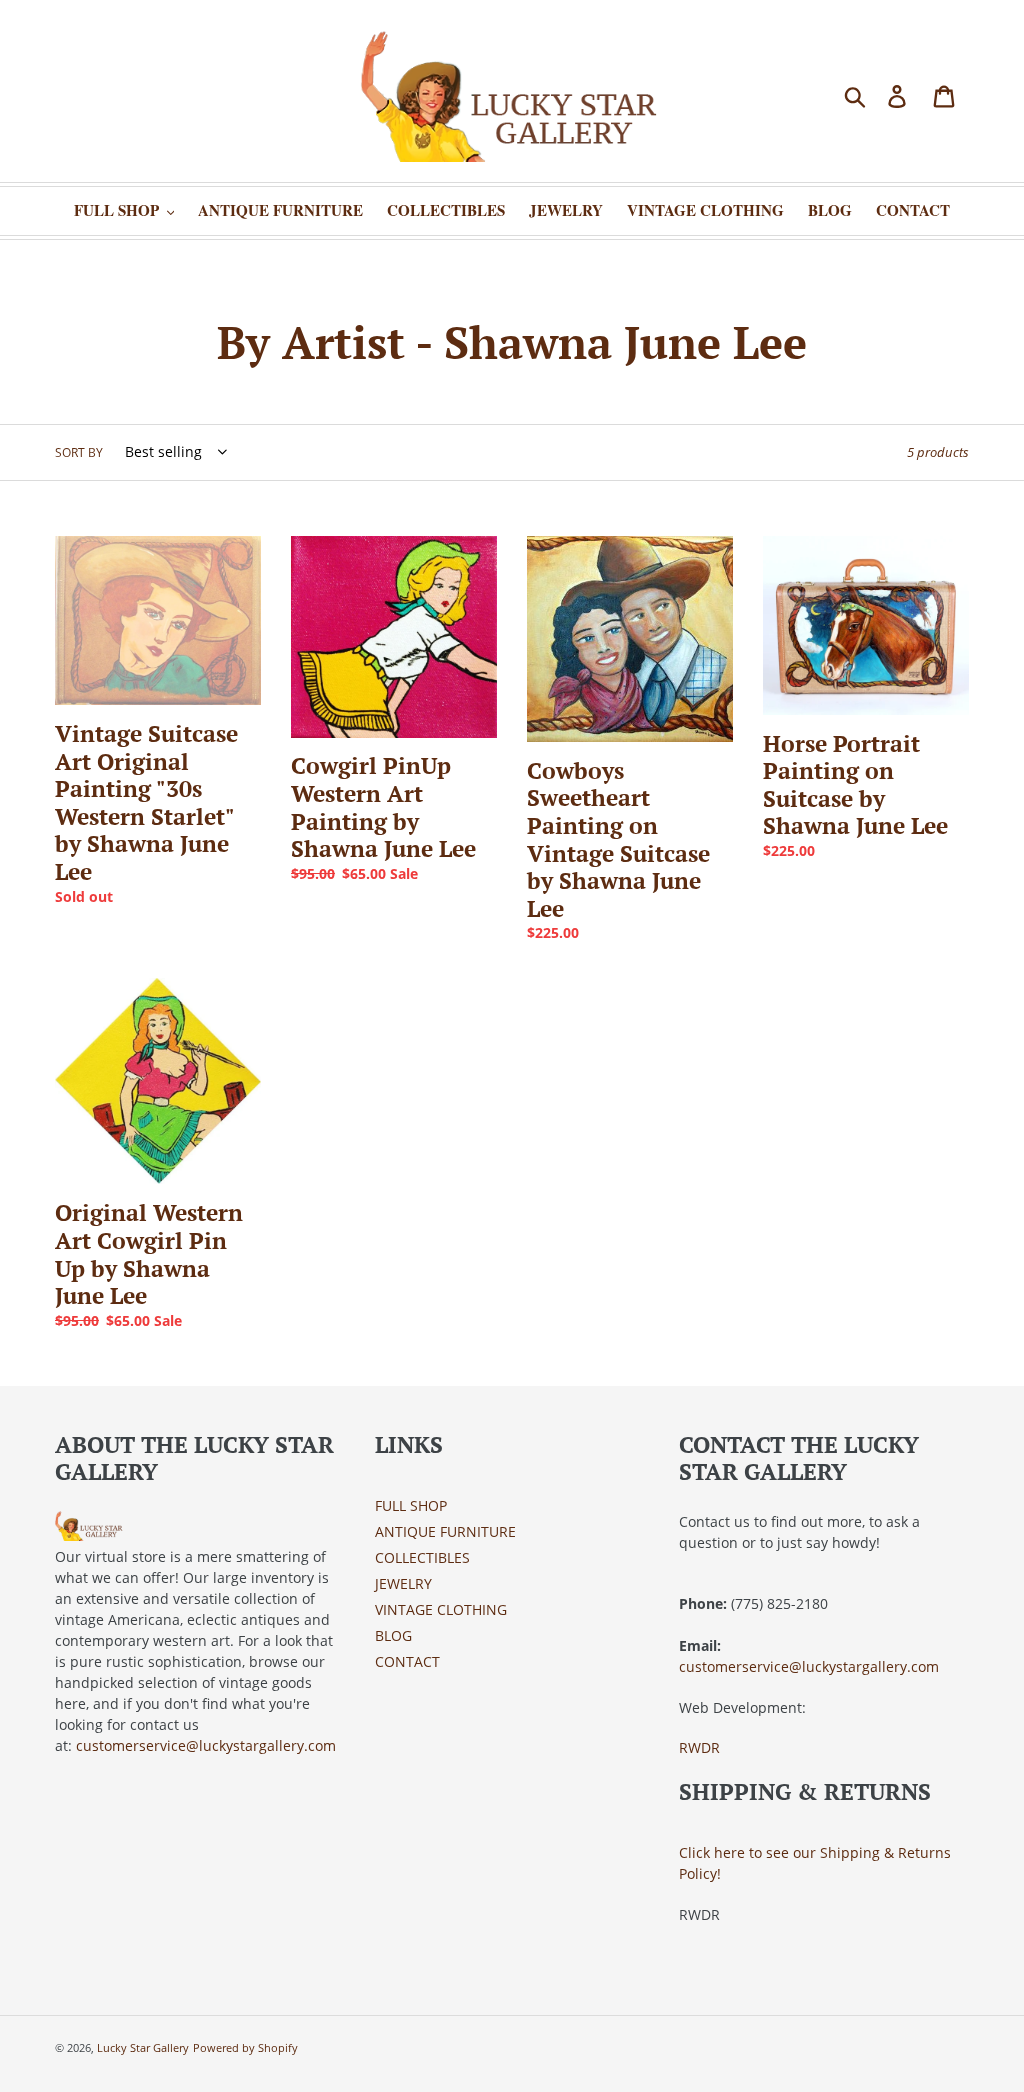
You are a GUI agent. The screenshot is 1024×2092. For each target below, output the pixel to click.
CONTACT (407, 1661)
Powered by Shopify (245, 2047)
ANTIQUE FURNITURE (445, 1531)
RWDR (699, 1747)
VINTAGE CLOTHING (441, 1609)
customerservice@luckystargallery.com (206, 1745)
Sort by (79, 452)
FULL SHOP (411, 1505)
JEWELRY (403, 1583)
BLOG (393, 1635)
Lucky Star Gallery (143, 2047)
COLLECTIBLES (422, 1557)
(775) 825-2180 (779, 1603)
